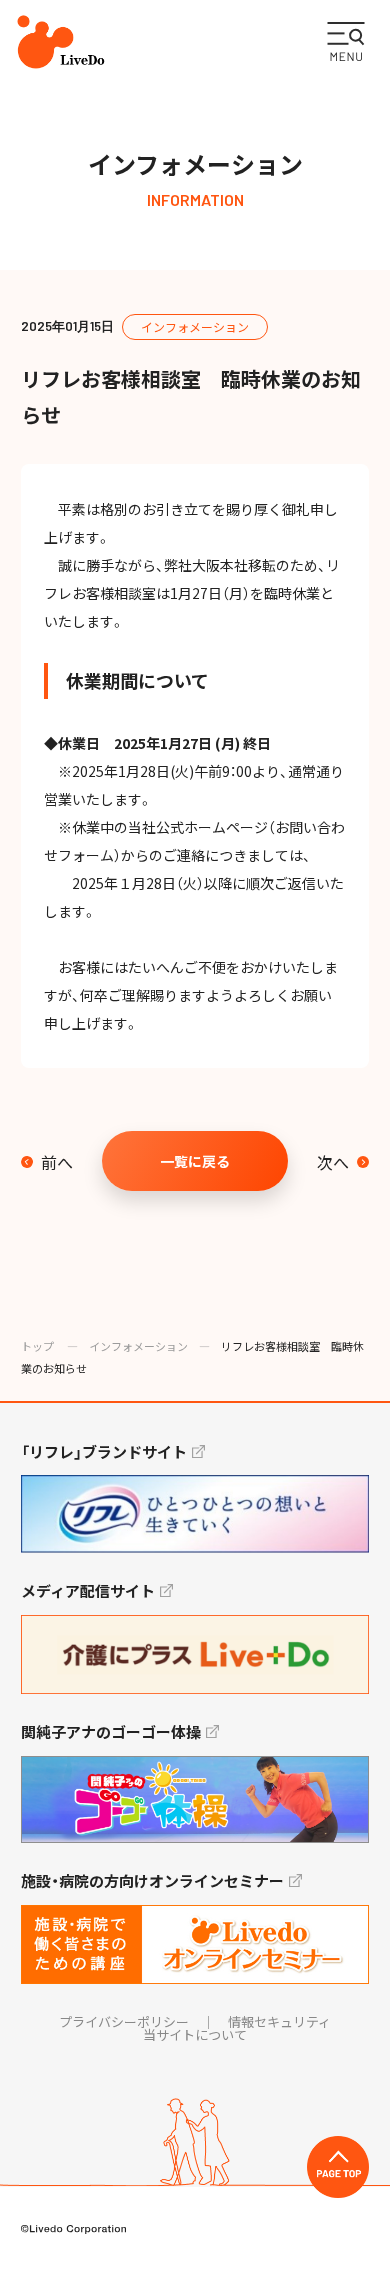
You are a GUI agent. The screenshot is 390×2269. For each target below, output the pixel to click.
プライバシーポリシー (124, 2021)
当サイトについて (195, 2034)
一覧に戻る (195, 1161)
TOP (338, 2167)
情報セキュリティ (279, 2021)
